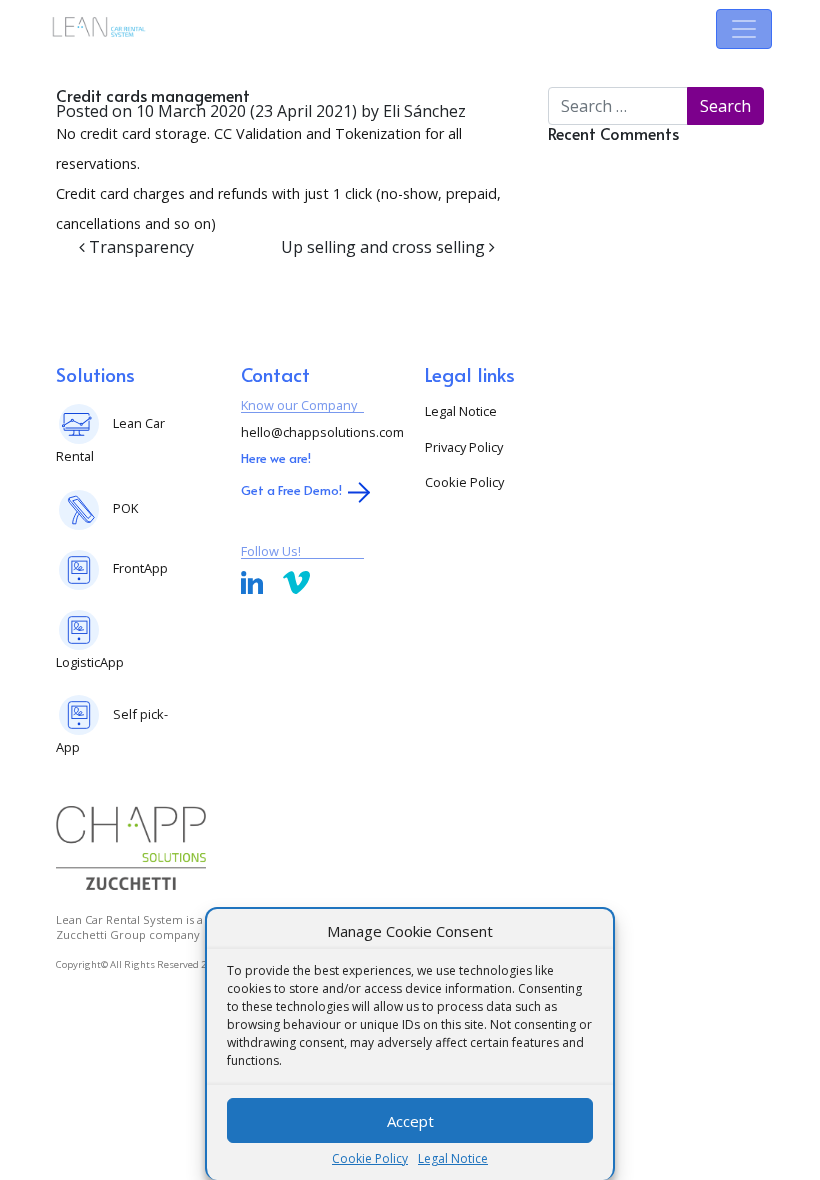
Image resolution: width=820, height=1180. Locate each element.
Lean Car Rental (110, 440)
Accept (410, 1121)
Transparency (139, 247)
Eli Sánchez (422, 111)
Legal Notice (453, 1159)
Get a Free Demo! (291, 490)
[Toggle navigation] (744, 29)
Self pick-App (112, 731)
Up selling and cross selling (385, 247)
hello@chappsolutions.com (322, 432)
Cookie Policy (370, 1159)
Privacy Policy (464, 447)
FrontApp (140, 568)
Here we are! (276, 458)
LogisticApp (90, 662)
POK (125, 508)
